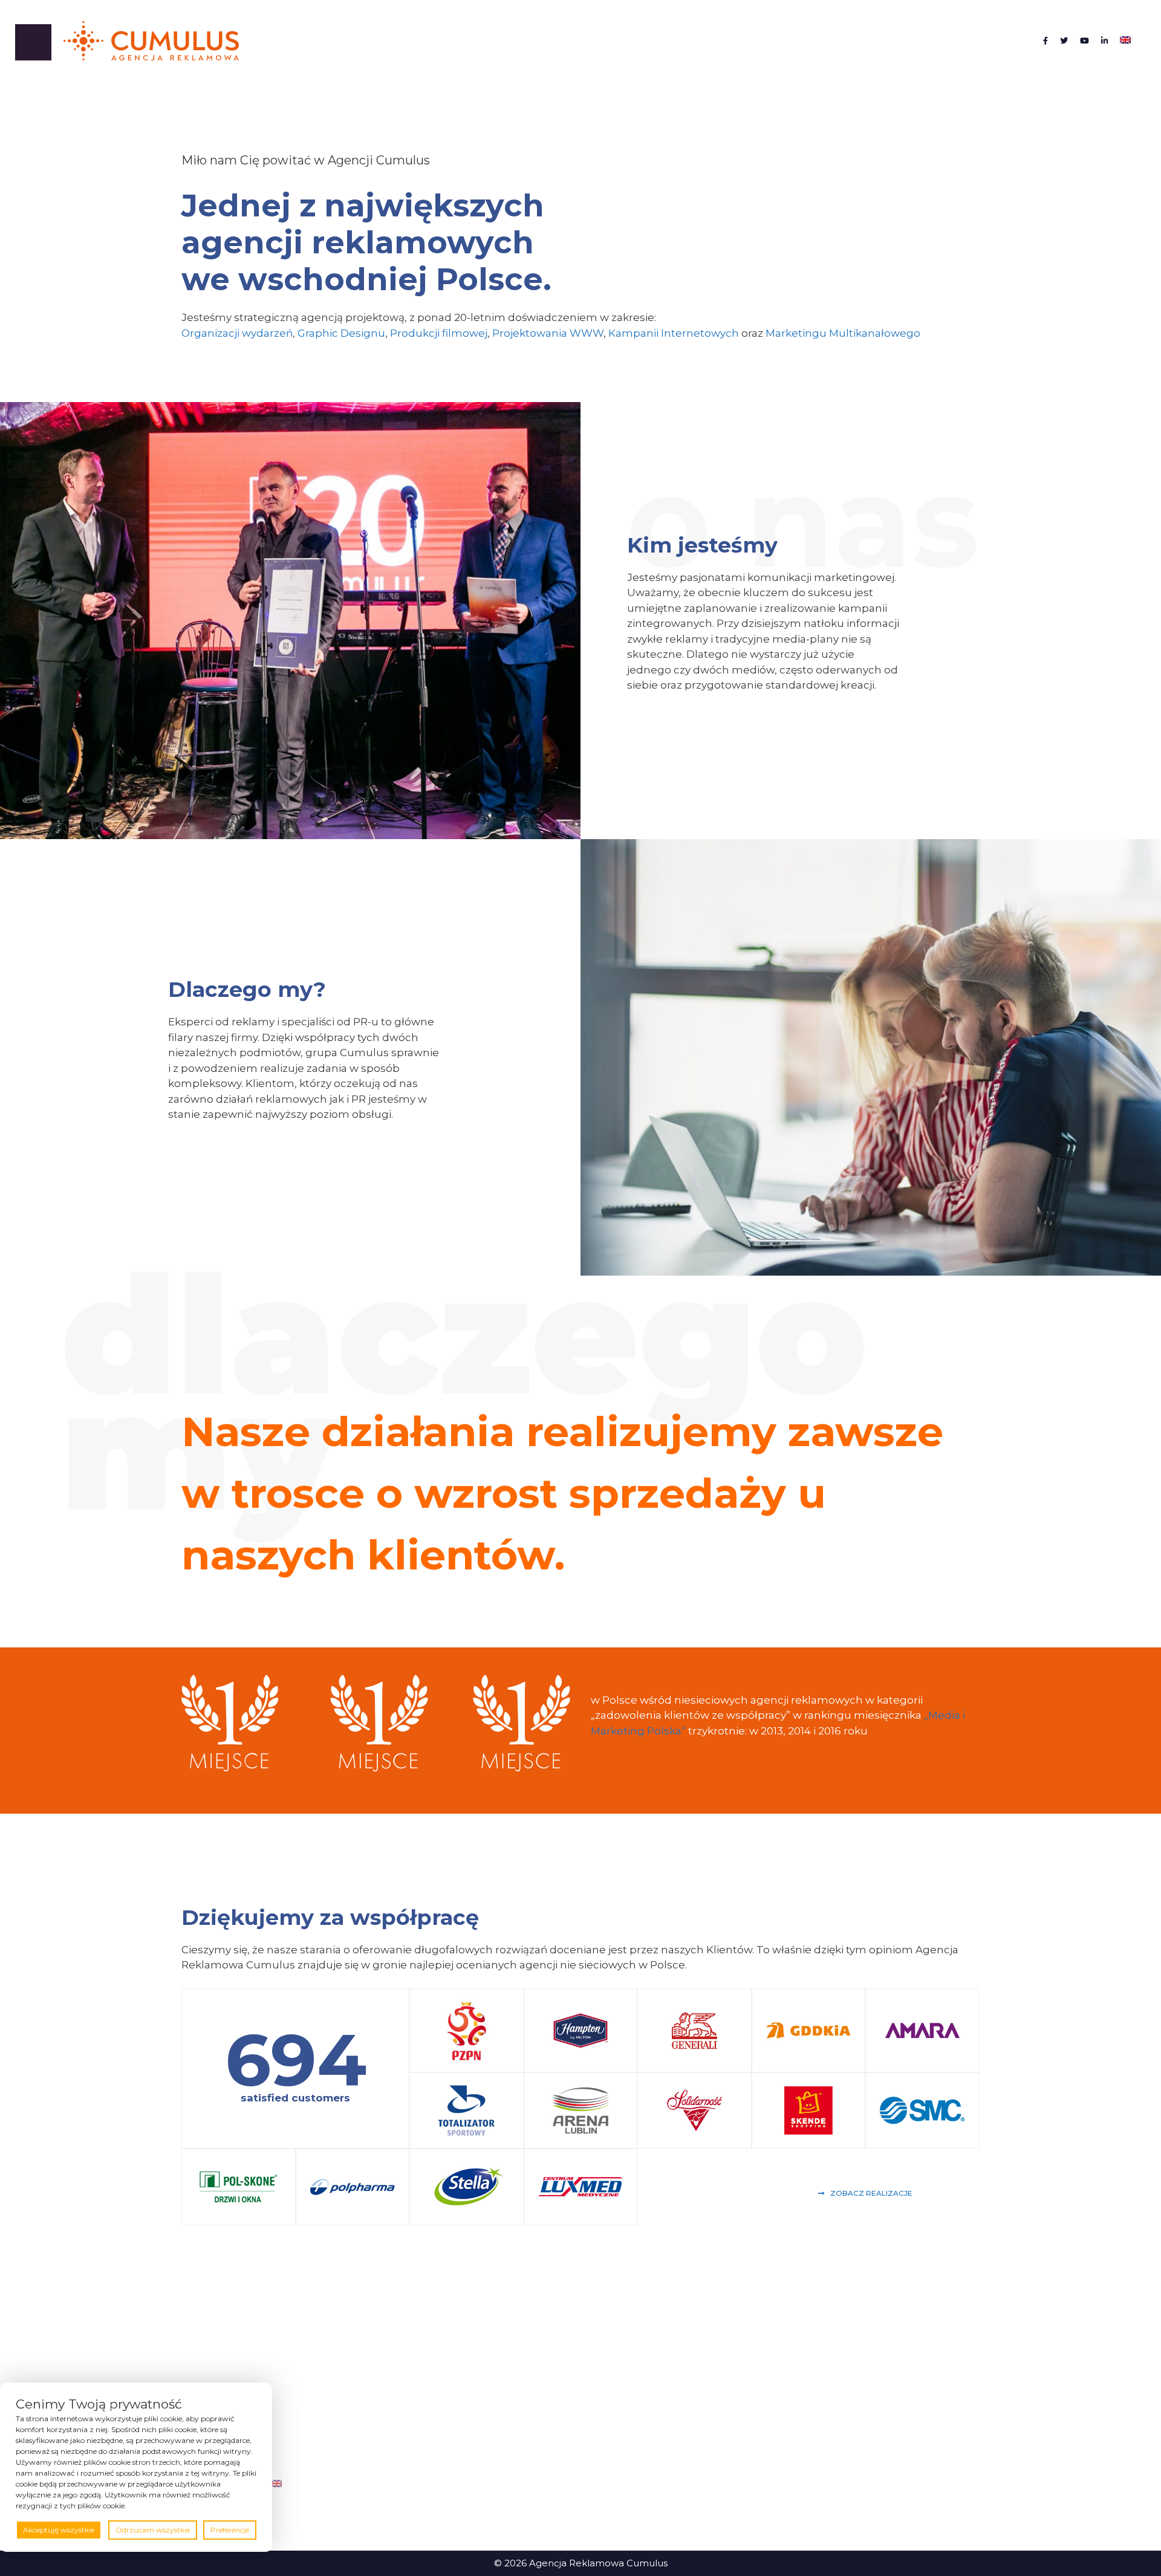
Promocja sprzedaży (785, 2439)
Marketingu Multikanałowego (843, 333)
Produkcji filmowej (439, 333)
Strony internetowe (492, 2385)
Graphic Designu (341, 333)
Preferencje (230, 2530)
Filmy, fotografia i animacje (508, 2403)
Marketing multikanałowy (506, 2421)
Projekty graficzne (779, 2421)
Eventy (753, 2367)
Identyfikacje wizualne (789, 2385)
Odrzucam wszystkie (153, 2530)
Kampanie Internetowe (502, 2439)
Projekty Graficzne (489, 2367)
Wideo (753, 2475)
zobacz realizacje (871, 2193)
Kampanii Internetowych (674, 333)
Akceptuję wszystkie (59, 2530)
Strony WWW (769, 2457)
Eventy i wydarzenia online (508, 2457)
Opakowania (767, 2403)
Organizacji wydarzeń (237, 333)
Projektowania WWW (548, 333)
